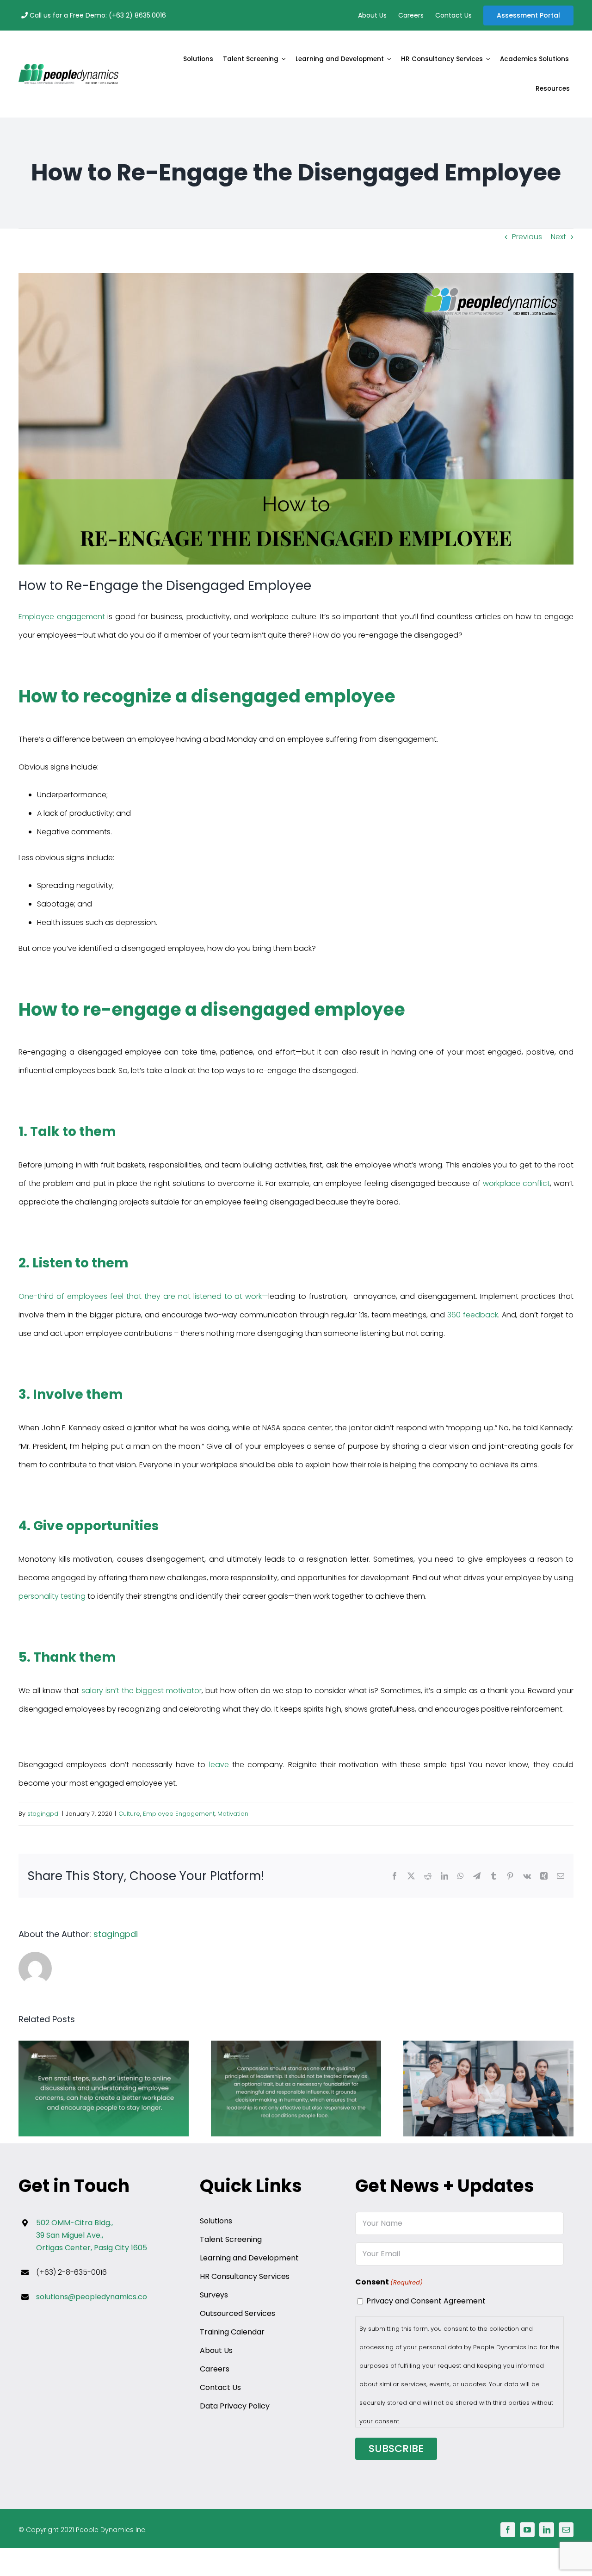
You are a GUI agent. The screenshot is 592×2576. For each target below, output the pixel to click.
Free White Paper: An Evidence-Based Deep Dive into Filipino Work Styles (489, 2089)
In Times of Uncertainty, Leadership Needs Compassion (296, 2089)
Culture (129, 1814)
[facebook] (508, 2530)
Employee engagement (62, 617)
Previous (527, 237)
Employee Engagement (179, 1814)
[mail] (566, 2530)
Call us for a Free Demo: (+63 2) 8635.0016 (97, 15)
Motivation (233, 1814)
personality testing (52, 1596)
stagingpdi (43, 1814)
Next (558, 237)
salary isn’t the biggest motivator (142, 1691)
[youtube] (527, 2530)
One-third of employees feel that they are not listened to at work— (143, 1296)
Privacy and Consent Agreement (426, 2301)
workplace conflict (516, 1183)
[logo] (68, 67)
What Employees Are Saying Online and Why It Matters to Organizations (104, 2089)
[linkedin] (547, 2530)
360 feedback (473, 1315)
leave (219, 1765)
